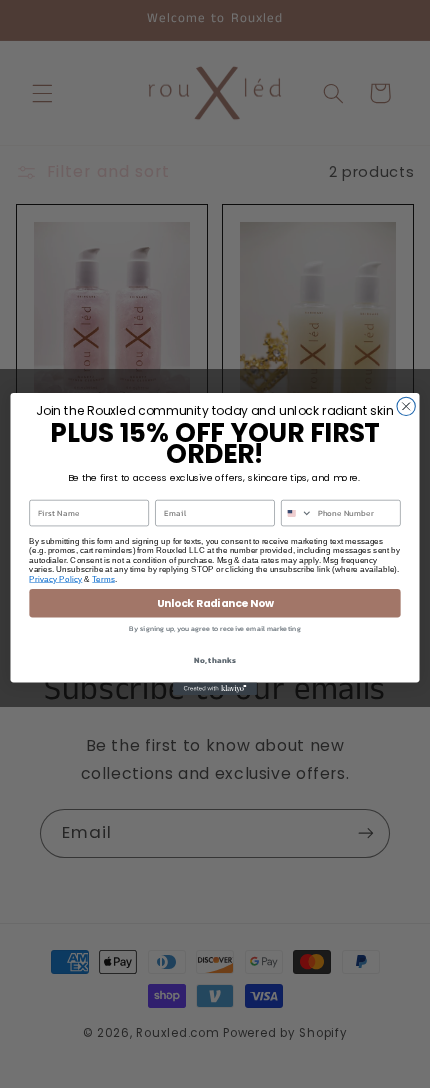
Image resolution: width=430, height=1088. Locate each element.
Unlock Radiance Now (215, 603)
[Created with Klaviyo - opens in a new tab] (215, 688)
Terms (103, 578)
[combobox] (297, 512)
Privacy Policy (55, 578)
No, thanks (214, 659)
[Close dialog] (406, 406)
